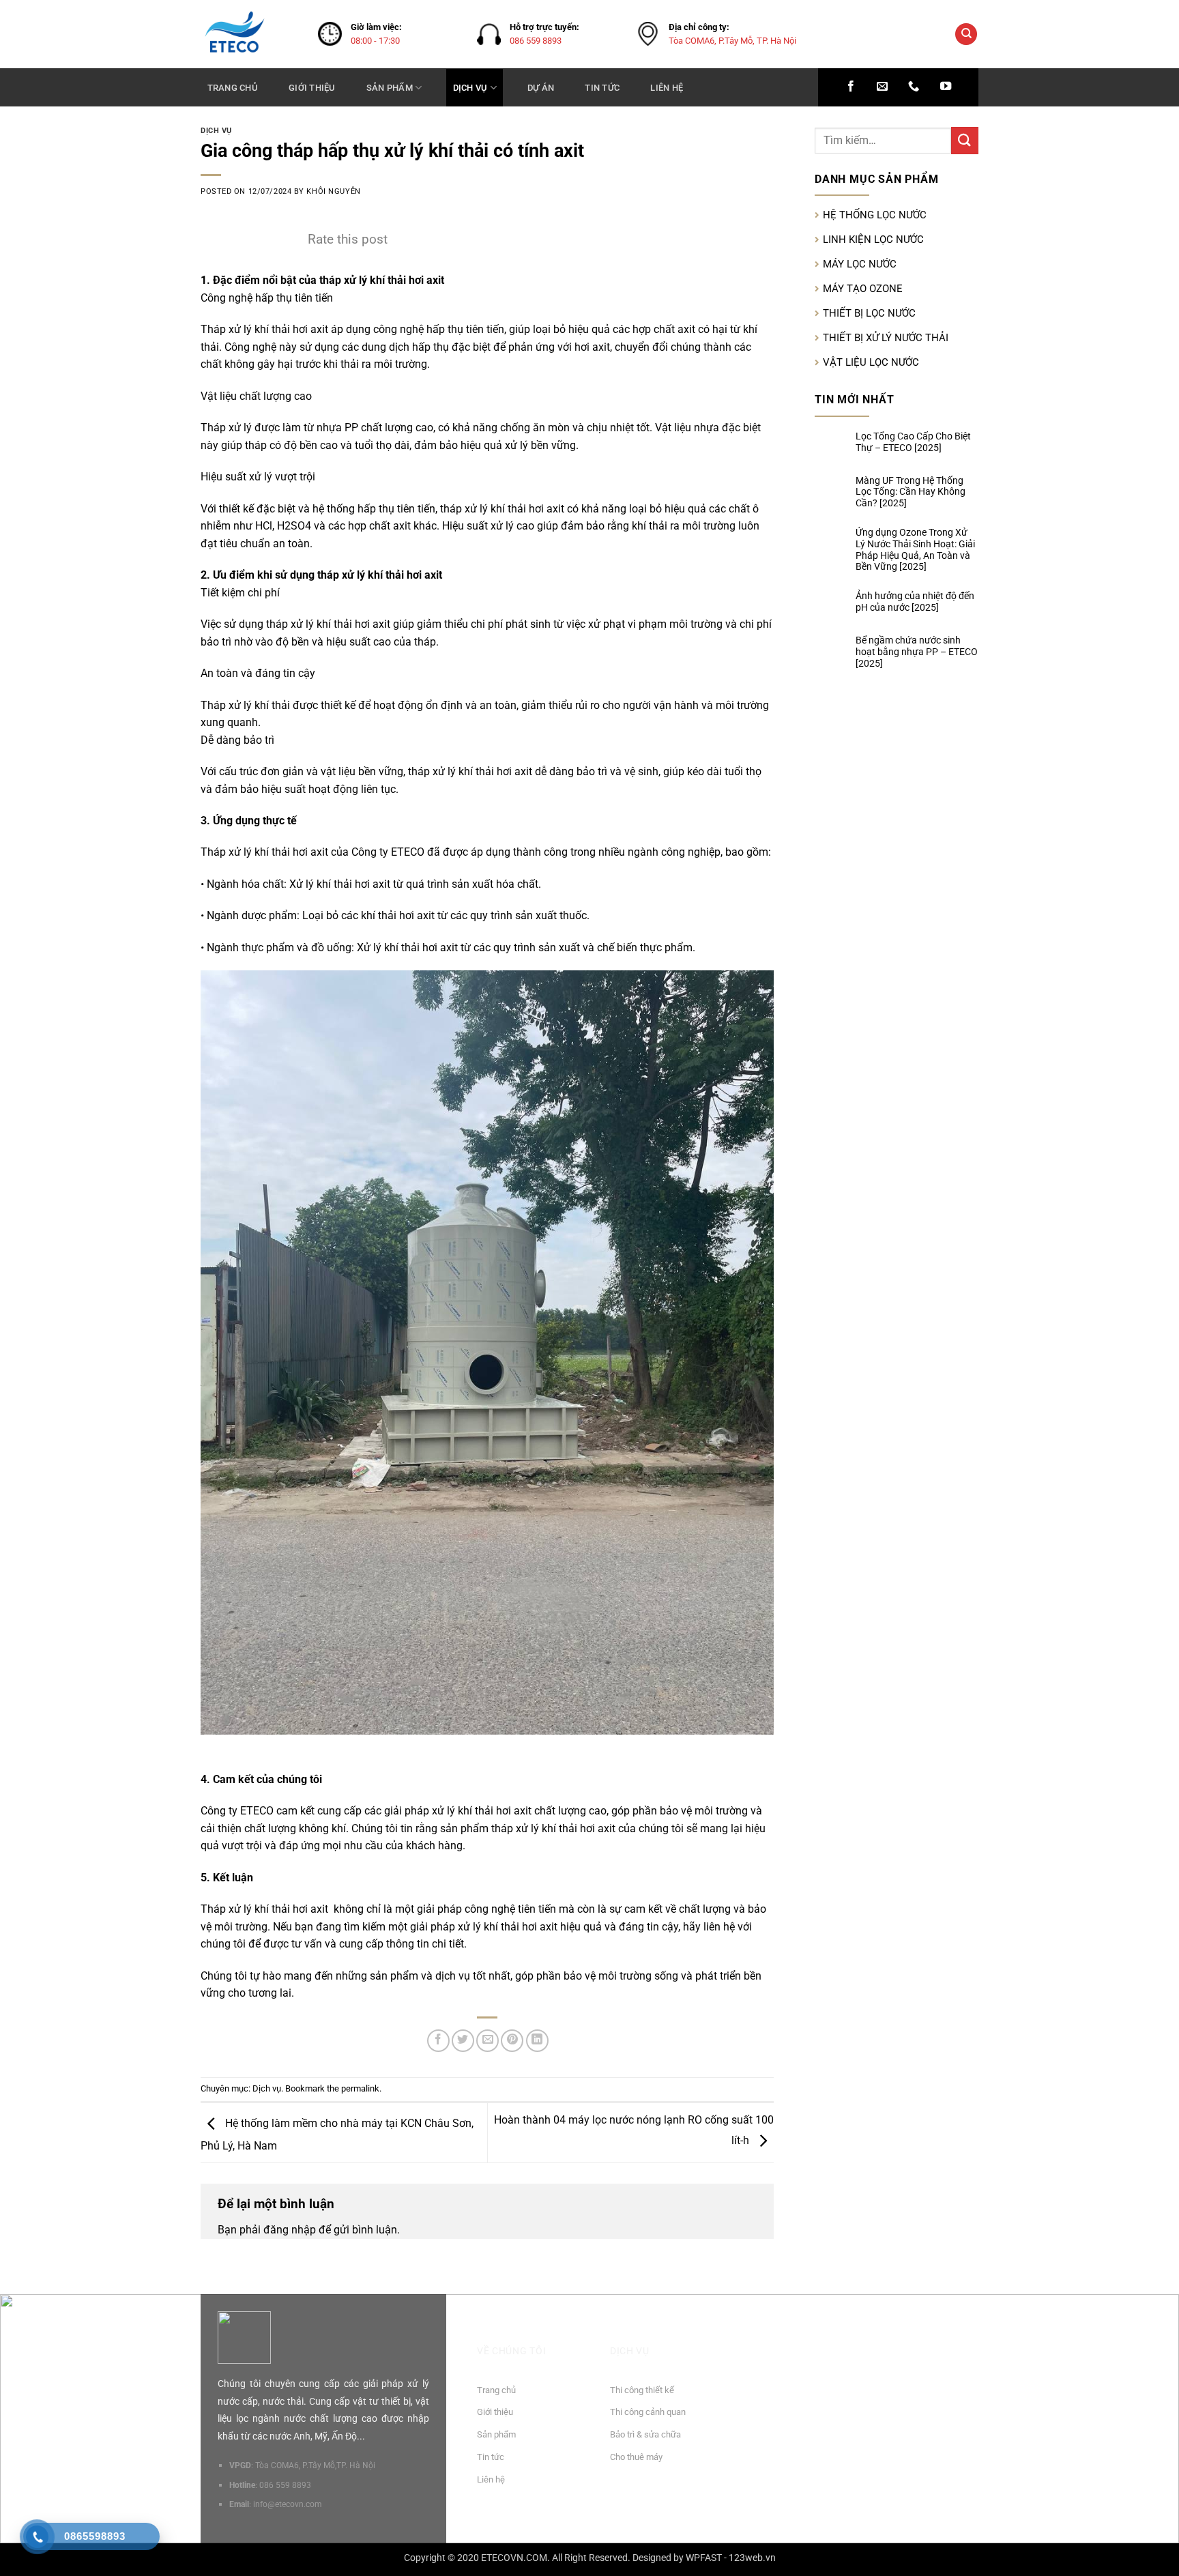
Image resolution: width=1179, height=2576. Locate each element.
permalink (360, 2088)
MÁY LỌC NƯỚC (860, 264)
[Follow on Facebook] (851, 87)
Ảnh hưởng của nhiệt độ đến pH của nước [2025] (915, 602)
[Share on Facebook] (438, 2041)
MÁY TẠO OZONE (863, 289)
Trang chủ (233, 88)
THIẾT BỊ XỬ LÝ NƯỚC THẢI (886, 338)
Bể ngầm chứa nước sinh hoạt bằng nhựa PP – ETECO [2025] (917, 652)
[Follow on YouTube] (946, 87)
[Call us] (914, 87)
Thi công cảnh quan (648, 2412)
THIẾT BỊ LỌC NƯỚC (869, 313)
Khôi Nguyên (333, 191)
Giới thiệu (312, 88)
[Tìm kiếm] (966, 34)
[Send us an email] (882, 87)
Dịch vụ (470, 88)
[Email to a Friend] (487, 2041)
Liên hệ (667, 88)
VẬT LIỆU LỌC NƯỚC (871, 362)
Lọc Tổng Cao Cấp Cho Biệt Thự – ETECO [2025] (913, 442)
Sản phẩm (390, 88)
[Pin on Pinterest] (512, 2041)
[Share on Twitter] (463, 2041)
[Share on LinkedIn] (537, 2041)
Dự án (541, 88)
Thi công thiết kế (642, 2390)
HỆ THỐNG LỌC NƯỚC (875, 215)
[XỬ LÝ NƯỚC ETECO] (249, 34)
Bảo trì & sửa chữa (645, 2434)
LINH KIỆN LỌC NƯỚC (873, 240)
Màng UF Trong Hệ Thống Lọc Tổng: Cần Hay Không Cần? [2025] (911, 492)
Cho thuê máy (636, 2457)
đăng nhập (290, 2230)
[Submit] (965, 140)
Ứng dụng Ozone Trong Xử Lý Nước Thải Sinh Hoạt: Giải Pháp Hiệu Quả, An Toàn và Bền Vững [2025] (915, 549)
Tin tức (602, 88)
